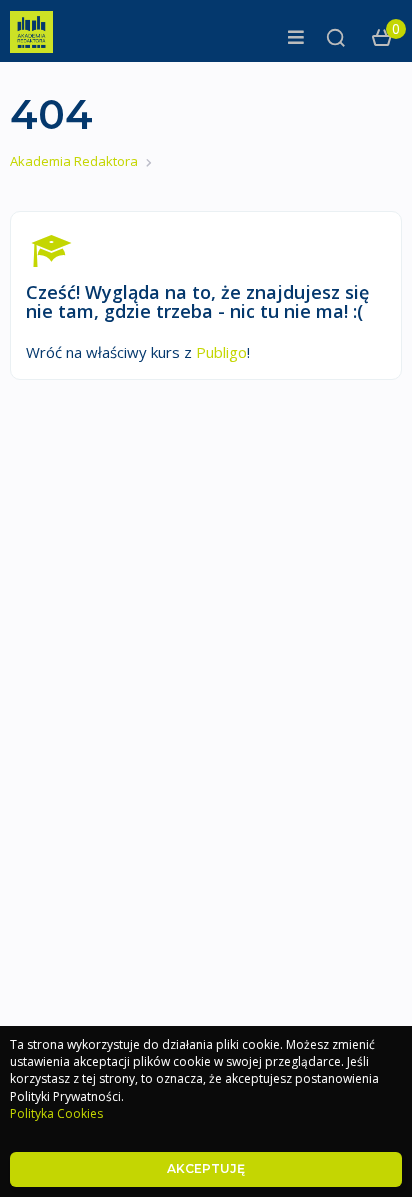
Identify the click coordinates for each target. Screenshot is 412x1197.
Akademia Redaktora (74, 161)
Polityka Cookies (56, 1113)
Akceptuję (206, 1168)
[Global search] (336, 38)
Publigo (221, 352)
